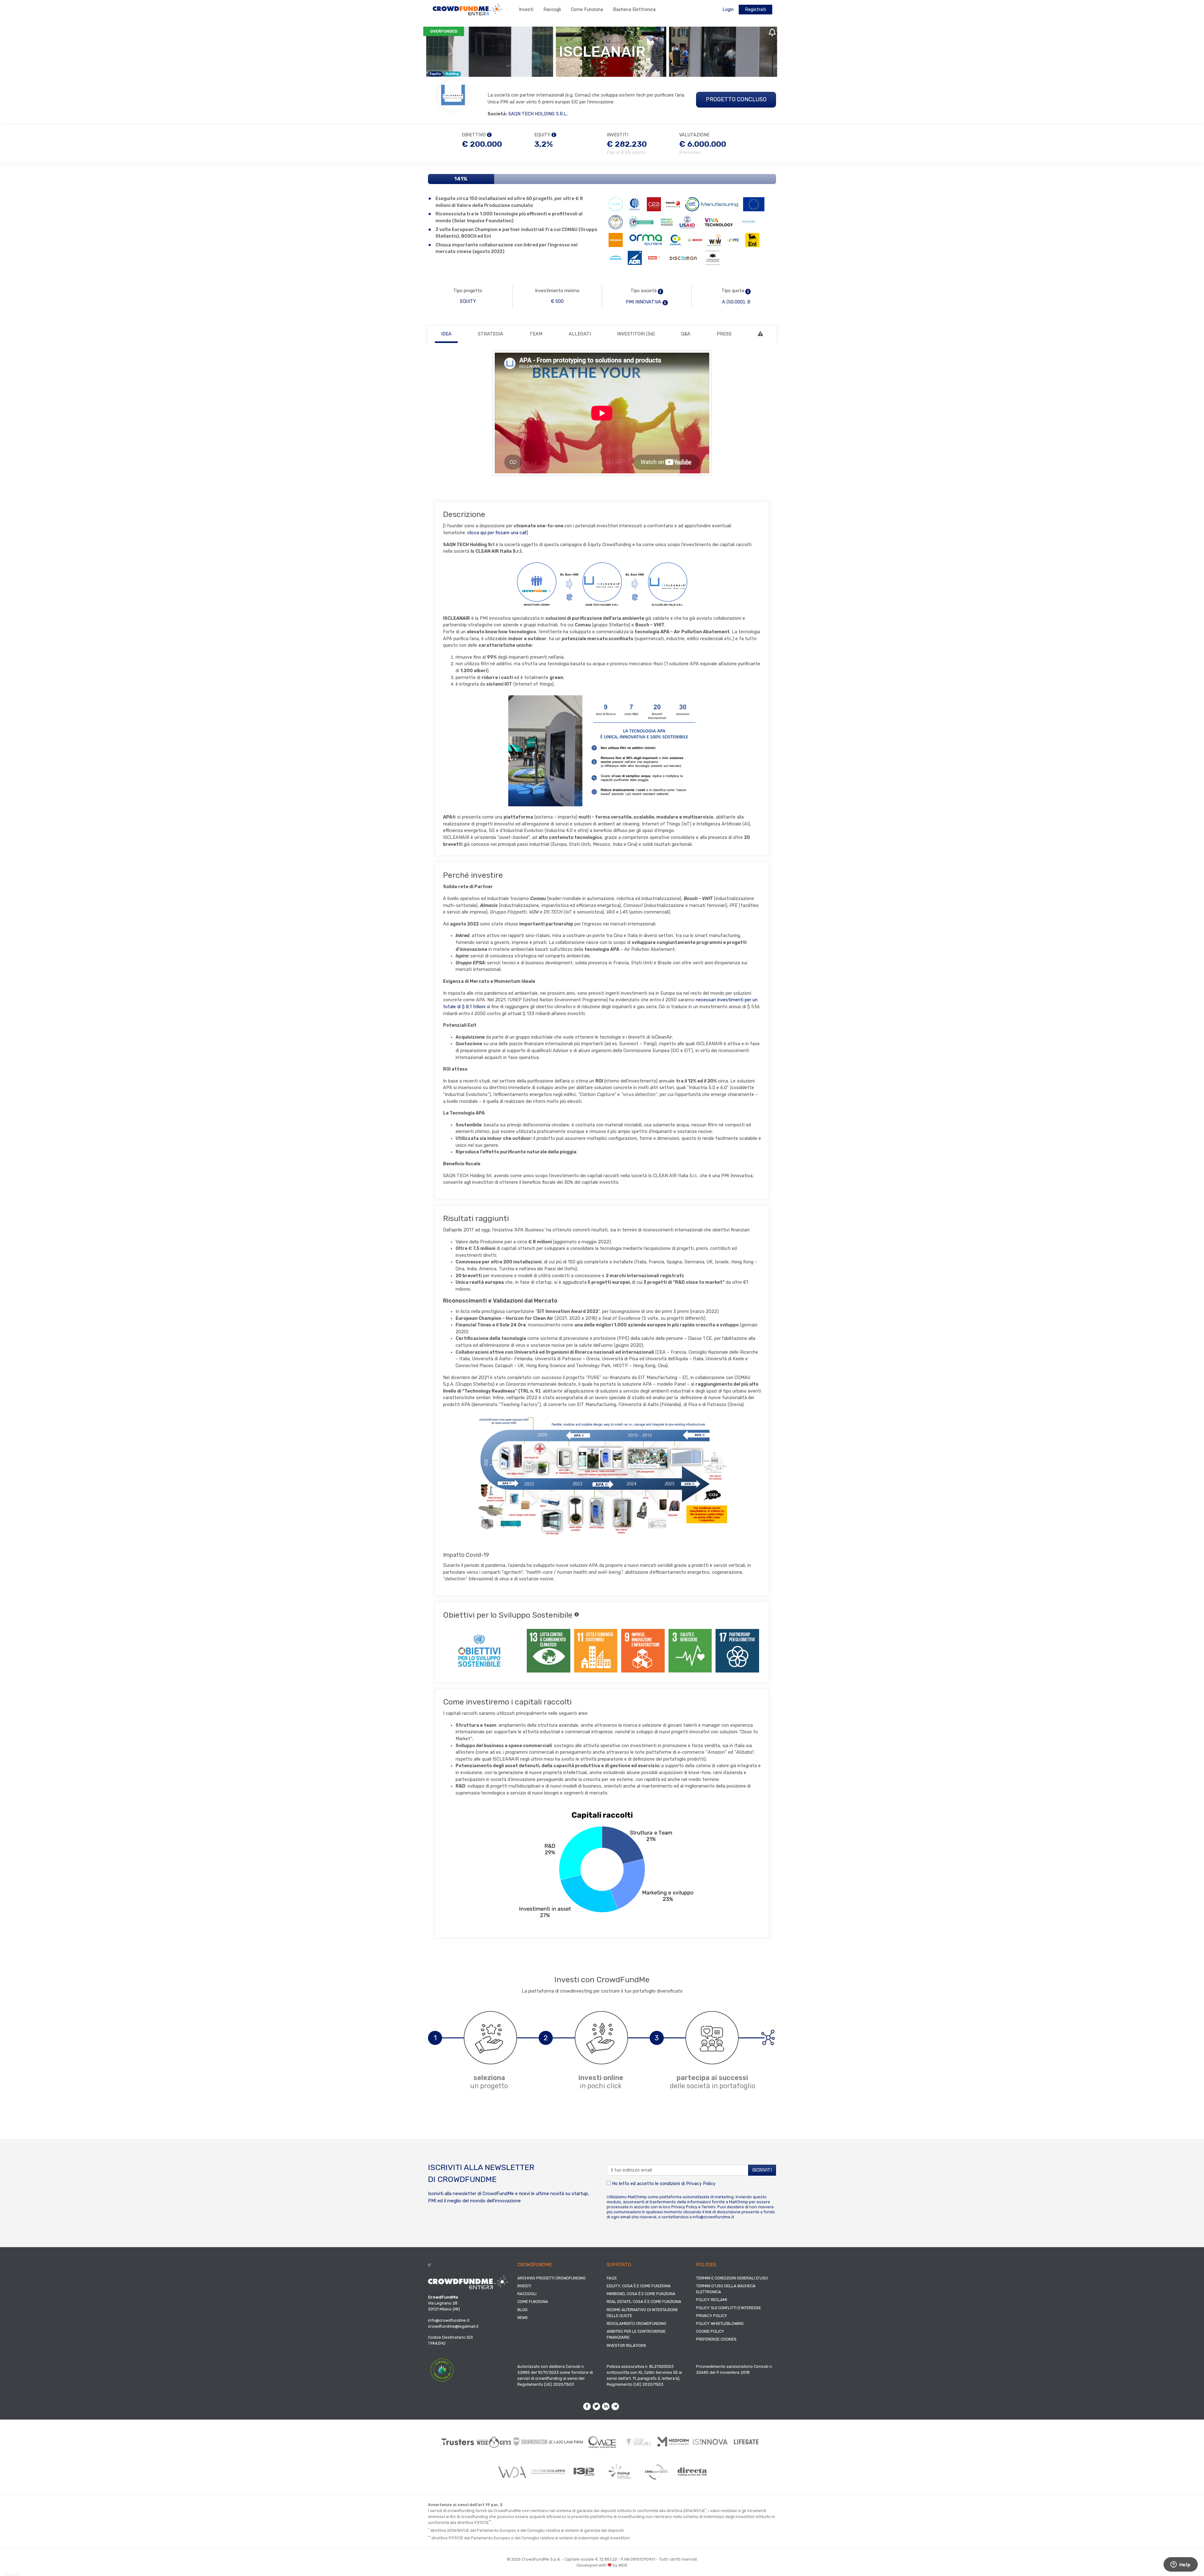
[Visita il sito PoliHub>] (620, 2472)
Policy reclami (712, 2300)
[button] (660, 292)
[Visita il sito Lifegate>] (746, 2442)
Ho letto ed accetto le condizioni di (663, 2184)
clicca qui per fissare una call (497, 533)
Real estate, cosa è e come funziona (644, 2302)
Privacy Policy (701, 2184)
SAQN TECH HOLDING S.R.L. (538, 114)
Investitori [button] (636, 334)
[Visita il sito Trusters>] (458, 2442)
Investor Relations (626, 2345)
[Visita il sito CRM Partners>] (656, 2472)
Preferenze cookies (716, 2339)
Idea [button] (446, 334)
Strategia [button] (491, 334)
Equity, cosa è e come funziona (639, 2286)
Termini (709, 2207)
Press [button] (724, 334)
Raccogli (552, 10)
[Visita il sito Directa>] (692, 2472)
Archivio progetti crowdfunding (552, 2278)
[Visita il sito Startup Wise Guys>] (494, 2442)
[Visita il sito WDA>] (512, 2472)
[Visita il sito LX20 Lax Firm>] (566, 2442)
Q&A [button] (686, 334)
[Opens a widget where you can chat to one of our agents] (1180, 2565)
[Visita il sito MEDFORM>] (674, 2442)
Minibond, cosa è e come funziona (641, 2294)
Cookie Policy (710, 2331)
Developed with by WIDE (602, 2565)
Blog (523, 2310)
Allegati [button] (580, 334)
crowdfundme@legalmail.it (453, 2326)
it (430, 2265)
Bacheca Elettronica (634, 10)
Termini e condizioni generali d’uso (732, 2278)
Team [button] (536, 334)
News (523, 2318)
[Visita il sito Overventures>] (638, 2442)
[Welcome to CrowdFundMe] (467, 9)
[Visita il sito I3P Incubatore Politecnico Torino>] (584, 2472)
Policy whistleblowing (720, 2323)
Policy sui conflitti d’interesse (729, 2308)
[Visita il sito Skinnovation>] (530, 2442)
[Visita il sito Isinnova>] (710, 2442)
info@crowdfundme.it (713, 2217)
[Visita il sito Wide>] (602, 2442)
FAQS (612, 2278)
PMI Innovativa (644, 302)
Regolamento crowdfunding (636, 2323)
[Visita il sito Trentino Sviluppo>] (548, 2472)
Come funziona (587, 10)
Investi (526, 10)
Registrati (755, 10)
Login (728, 10)
